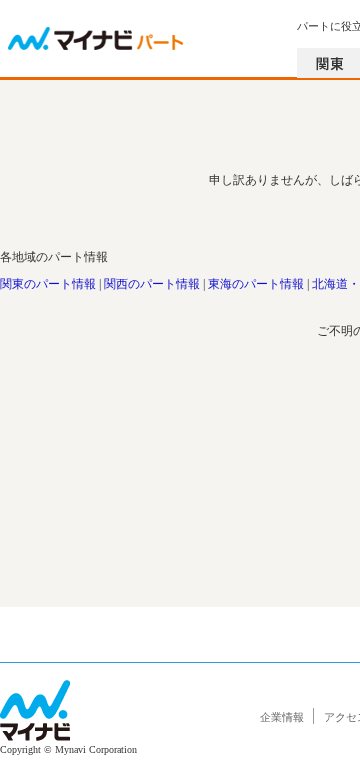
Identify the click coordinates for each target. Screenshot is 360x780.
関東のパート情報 (48, 284)
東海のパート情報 (256, 284)
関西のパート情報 (152, 284)
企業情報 (282, 717)
